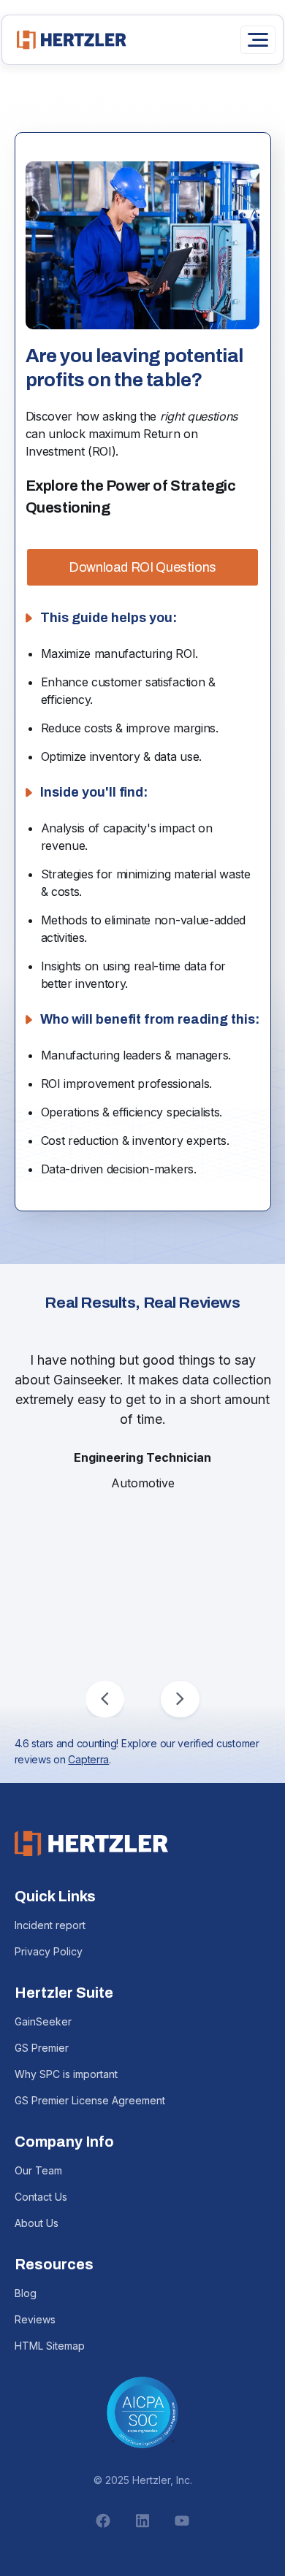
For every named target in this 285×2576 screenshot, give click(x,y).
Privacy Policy (49, 1951)
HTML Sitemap (50, 2346)
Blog (26, 2293)
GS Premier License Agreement (90, 2100)
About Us (37, 2223)
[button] (105, 1699)
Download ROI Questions (142, 567)
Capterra (88, 1759)
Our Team (38, 2170)
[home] (68, 40)
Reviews (35, 2319)
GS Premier (42, 2048)
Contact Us (41, 2197)
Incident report (50, 1925)
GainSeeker (43, 2021)
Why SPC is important (66, 2074)
